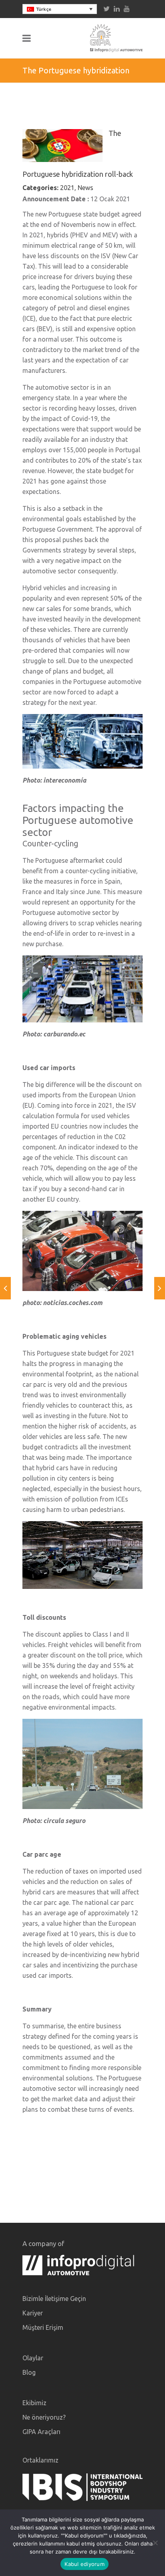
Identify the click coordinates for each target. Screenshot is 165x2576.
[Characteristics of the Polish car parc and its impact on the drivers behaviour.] (5, 1288)
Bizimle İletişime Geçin (54, 2299)
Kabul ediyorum (85, 2564)
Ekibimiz (34, 2403)
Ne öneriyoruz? (44, 2417)
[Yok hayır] (155, 2543)
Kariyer (33, 2313)
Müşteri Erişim (43, 2327)
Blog (29, 2372)
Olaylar (33, 2358)
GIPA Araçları (41, 2432)
